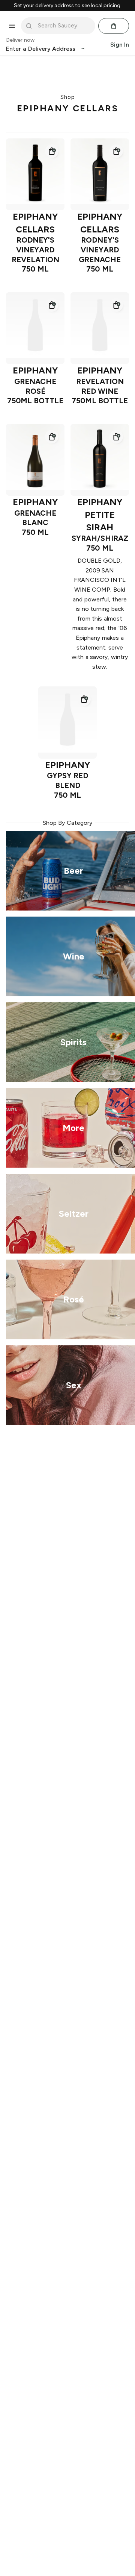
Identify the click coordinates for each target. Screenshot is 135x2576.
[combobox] (63, 26)
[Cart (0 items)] (114, 26)
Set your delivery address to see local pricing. (68, 6)
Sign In (120, 45)
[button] (52, 151)
